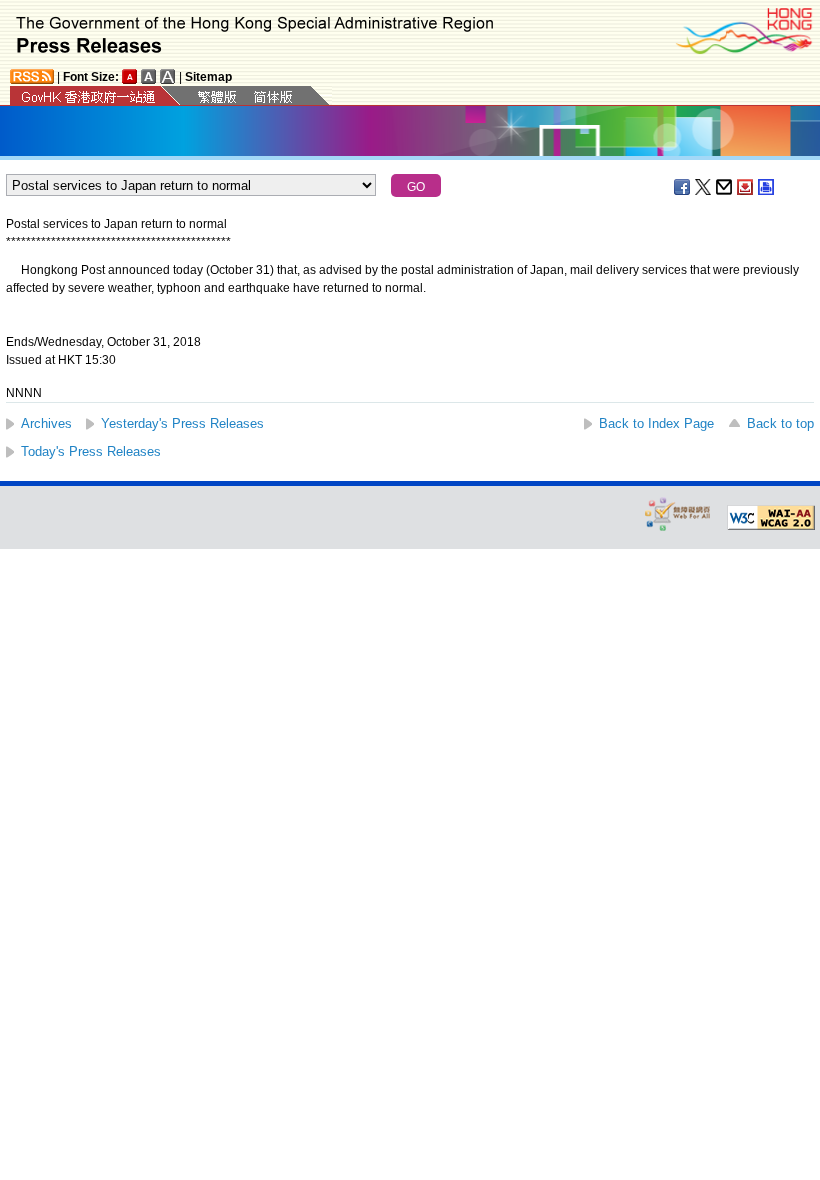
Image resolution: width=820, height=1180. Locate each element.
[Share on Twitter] (704, 187)
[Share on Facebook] (683, 187)
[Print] (767, 187)
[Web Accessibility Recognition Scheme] (678, 513)
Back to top (780, 423)
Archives (46, 423)
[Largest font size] (168, 76)
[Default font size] (130, 76)
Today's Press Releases (91, 451)
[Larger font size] (149, 76)
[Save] (746, 187)
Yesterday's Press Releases (182, 423)
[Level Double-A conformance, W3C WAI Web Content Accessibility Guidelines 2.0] (771, 518)
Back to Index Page (656, 423)
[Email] (725, 187)
